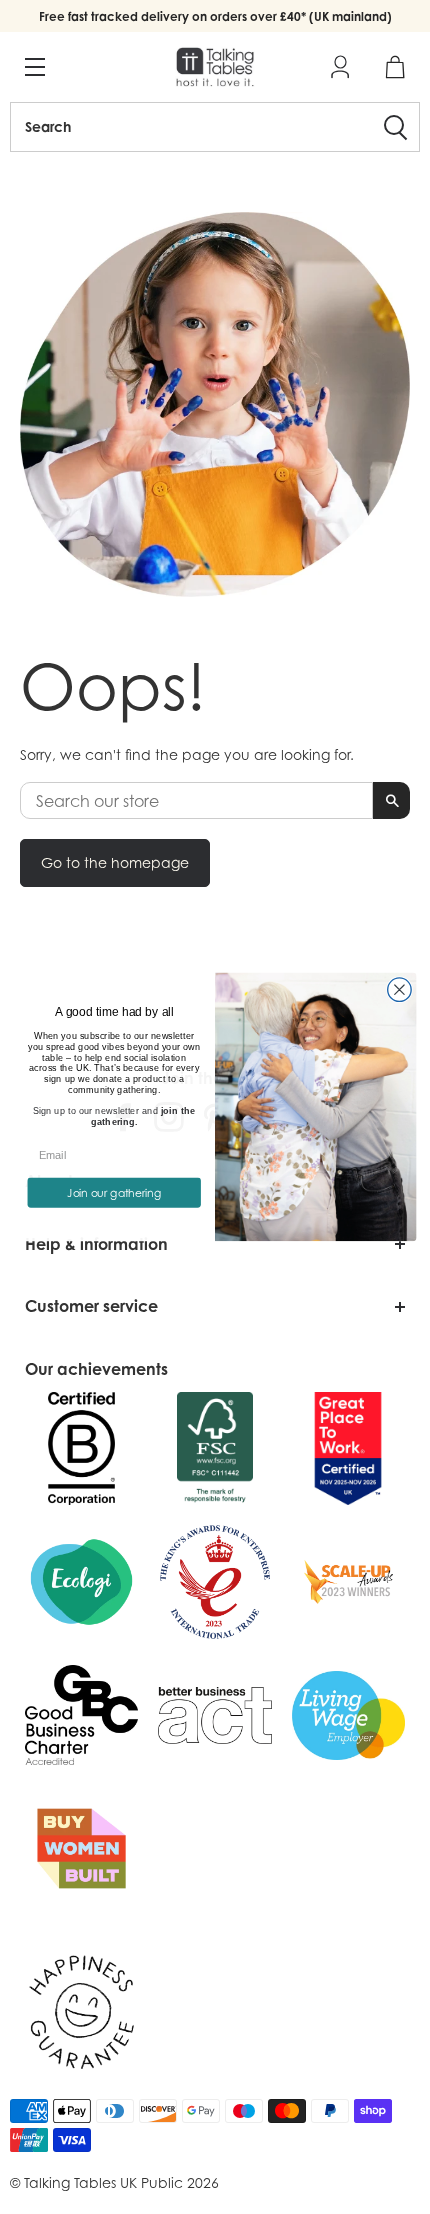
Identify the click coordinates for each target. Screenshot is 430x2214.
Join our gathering (114, 1192)
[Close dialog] (400, 990)
